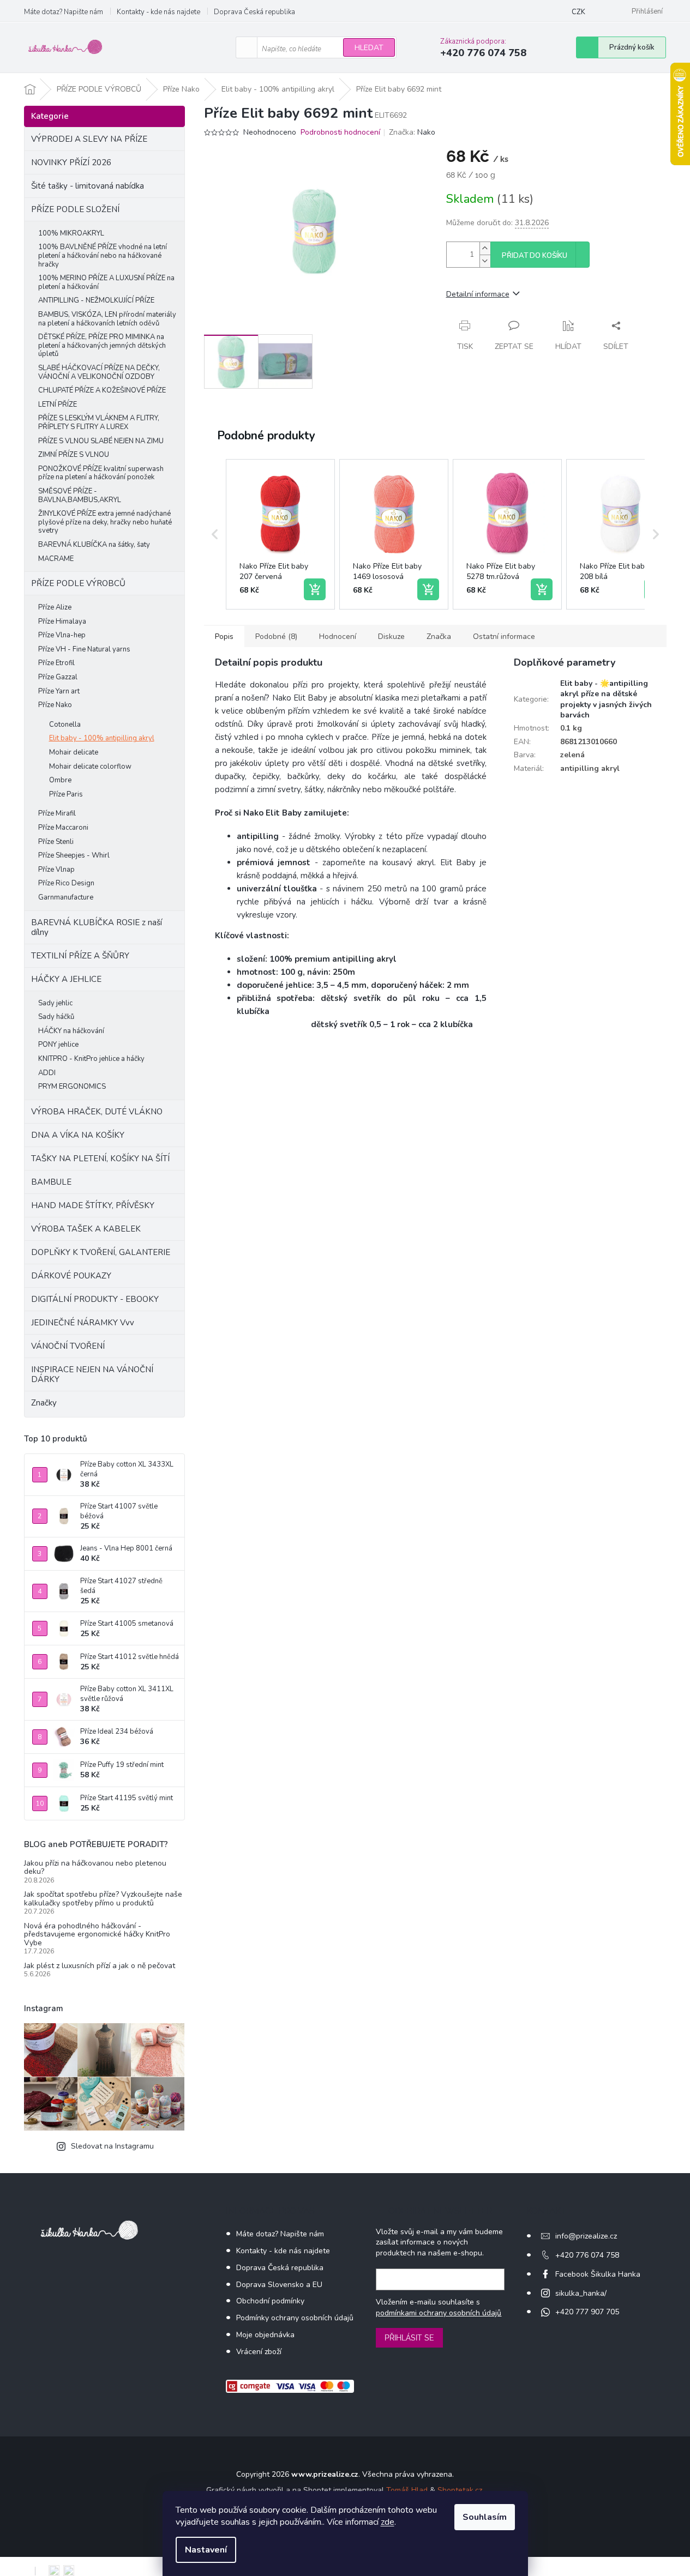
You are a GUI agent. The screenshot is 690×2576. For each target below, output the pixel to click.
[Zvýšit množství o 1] (485, 248)
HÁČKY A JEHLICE (66, 979)
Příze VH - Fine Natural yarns (84, 649)
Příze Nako (55, 705)
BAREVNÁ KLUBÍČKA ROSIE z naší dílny (97, 927)
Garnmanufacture (66, 897)
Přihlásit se (409, 2338)
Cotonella (65, 725)
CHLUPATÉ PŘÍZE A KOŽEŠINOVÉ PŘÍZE (102, 390)
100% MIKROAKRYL (71, 233)
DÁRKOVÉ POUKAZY (71, 1276)
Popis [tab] (224, 637)
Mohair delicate (74, 752)
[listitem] (280, 534)
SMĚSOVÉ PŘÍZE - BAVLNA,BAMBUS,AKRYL (80, 496)
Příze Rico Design (66, 883)
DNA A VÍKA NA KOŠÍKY (78, 1135)
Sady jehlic (55, 1003)
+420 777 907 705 (587, 2312)
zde (388, 2522)
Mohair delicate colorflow (90, 767)
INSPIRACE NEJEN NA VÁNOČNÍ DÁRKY (92, 1374)
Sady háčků (56, 1017)
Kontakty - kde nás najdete (158, 12)
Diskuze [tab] (391, 637)
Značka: (412, 132)
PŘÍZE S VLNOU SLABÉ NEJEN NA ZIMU (101, 441)
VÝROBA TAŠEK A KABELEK (86, 1229)
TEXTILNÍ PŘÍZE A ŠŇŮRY (80, 956)
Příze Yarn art (59, 691)
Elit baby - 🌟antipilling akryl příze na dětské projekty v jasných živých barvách (606, 699)
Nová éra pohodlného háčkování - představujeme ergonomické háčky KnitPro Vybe (97, 1934)
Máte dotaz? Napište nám (64, 12)
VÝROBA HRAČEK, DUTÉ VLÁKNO (97, 1112)
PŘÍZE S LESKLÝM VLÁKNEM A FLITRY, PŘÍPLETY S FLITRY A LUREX (99, 423)
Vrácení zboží (259, 2352)
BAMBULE (51, 1182)
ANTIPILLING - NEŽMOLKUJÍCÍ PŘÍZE (96, 300)
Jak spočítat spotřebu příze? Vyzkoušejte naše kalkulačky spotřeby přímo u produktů (103, 1899)
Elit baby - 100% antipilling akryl (102, 738)
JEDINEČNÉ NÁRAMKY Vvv (83, 1323)
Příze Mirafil (57, 813)
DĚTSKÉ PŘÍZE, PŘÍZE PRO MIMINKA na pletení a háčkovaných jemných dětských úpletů (102, 345)
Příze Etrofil (56, 663)
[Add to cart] (315, 589)
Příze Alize (55, 607)
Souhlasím (485, 2517)
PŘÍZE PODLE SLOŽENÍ (75, 209)
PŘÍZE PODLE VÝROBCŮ (78, 583)
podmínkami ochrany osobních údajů (439, 2313)
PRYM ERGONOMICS (72, 1087)
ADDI (47, 1073)
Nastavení (206, 2550)
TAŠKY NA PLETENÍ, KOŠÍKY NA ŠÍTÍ (100, 1159)
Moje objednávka (265, 2335)
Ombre (60, 780)
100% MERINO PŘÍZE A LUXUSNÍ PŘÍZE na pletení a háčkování (106, 282)
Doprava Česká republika (254, 12)
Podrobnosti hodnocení (340, 132)
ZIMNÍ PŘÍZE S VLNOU (74, 455)
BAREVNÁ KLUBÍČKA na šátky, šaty (94, 545)
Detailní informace (478, 294)
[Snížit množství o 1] (485, 261)
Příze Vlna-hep (62, 635)
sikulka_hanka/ (581, 2293)
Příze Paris (66, 794)
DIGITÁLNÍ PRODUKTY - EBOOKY (95, 1299)
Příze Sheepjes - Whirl (74, 855)
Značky (44, 1403)
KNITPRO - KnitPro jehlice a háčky (91, 1059)
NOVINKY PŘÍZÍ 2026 (71, 162)
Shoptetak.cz (460, 2490)
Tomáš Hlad (407, 2490)
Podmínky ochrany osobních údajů (295, 2318)
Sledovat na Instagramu (112, 2146)
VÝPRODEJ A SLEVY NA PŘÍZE (89, 139)
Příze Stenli (56, 842)
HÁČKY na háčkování (71, 1031)
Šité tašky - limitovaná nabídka (88, 186)
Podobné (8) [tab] (276, 637)
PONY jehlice (58, 1045)
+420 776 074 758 (587, 2255)
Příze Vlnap (56, 870)
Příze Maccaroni (63, 828)
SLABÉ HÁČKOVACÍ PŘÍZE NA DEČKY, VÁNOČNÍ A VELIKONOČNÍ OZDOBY (99, 372)
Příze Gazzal (58, 677)
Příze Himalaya (62, 622)
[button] (215, 534)
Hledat (369, 48)
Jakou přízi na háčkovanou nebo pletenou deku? (95, 1868)
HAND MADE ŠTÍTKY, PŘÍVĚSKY (93, 1205)
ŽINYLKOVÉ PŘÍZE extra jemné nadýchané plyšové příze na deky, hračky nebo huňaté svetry (105, 522)
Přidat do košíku (535, 256)
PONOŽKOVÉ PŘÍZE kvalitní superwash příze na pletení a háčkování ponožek (101, 473)
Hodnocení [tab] (338, 637)
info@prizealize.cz (586, 2236)
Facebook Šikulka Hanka (598, 2274)
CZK (578, 12)
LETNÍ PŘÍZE (58, 405)
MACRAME (56, 559)
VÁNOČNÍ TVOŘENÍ (68, 1346)
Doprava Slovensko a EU (279, 2285)
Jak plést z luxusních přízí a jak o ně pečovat (100, 1966)
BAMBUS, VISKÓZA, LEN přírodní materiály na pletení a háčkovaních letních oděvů (107, 319)
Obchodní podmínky (270, 2301)
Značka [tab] (439, 637)
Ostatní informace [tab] (504, 637)
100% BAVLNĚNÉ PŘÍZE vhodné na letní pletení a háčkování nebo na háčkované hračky (103, 255)
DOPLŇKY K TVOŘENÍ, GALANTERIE (101, 1252)
